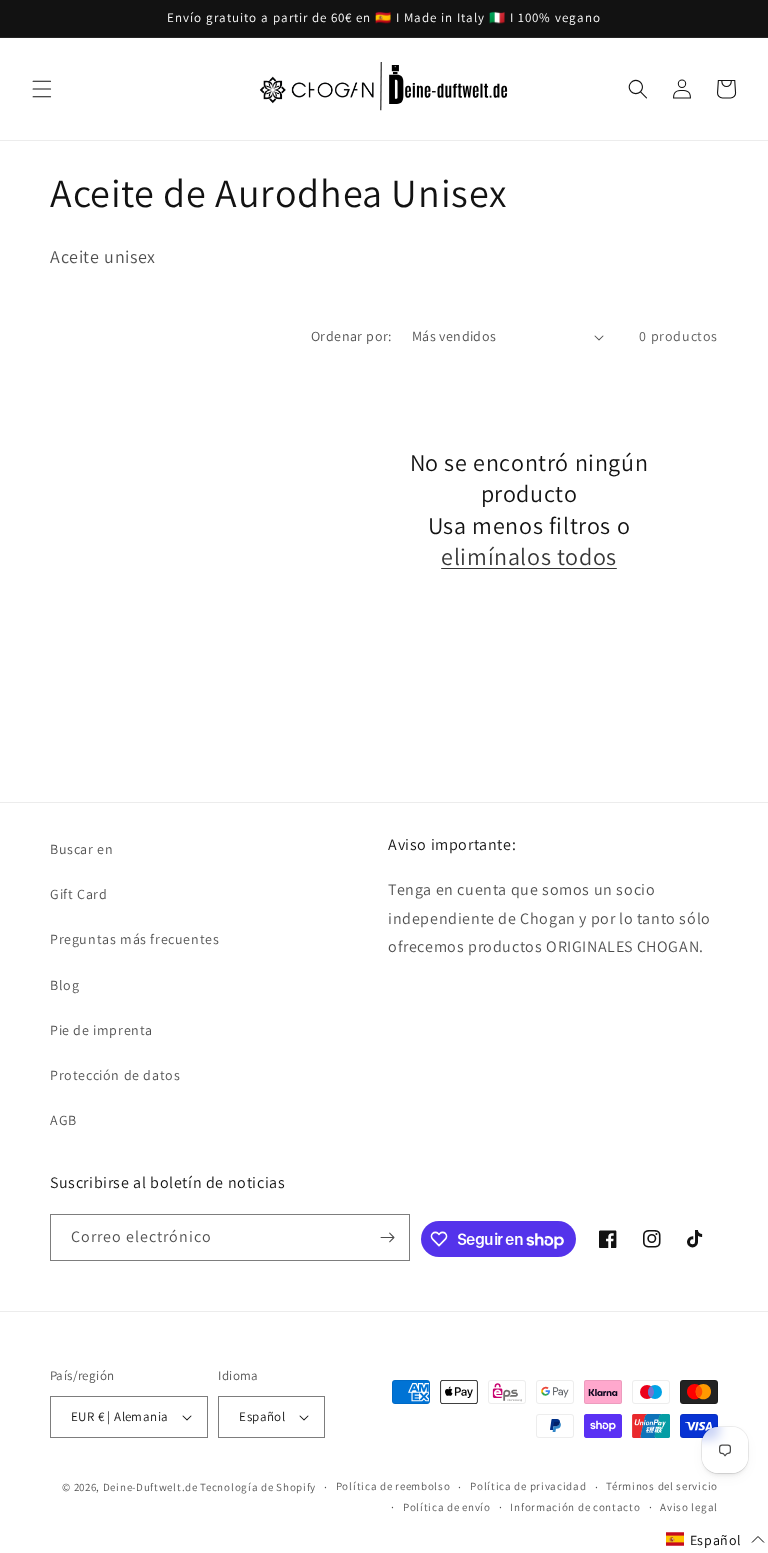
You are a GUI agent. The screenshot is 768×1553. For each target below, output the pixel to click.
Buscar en (81, 849)
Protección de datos (115, 1075)
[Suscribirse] (387, 1237)
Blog (64, 985)
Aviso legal (689, 1507)
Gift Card (78, 894)
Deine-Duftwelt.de (150, 1487)
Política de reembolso (393, 1486)
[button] (42, 89)
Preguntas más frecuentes (134, 939)
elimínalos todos (529, 556)
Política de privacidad (528, 1486)
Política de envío (447, 1507)
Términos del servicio (662, 1486)
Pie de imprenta (101, 1030)
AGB (63, 1120)
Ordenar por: (351, 336)
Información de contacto (575, 1507)
